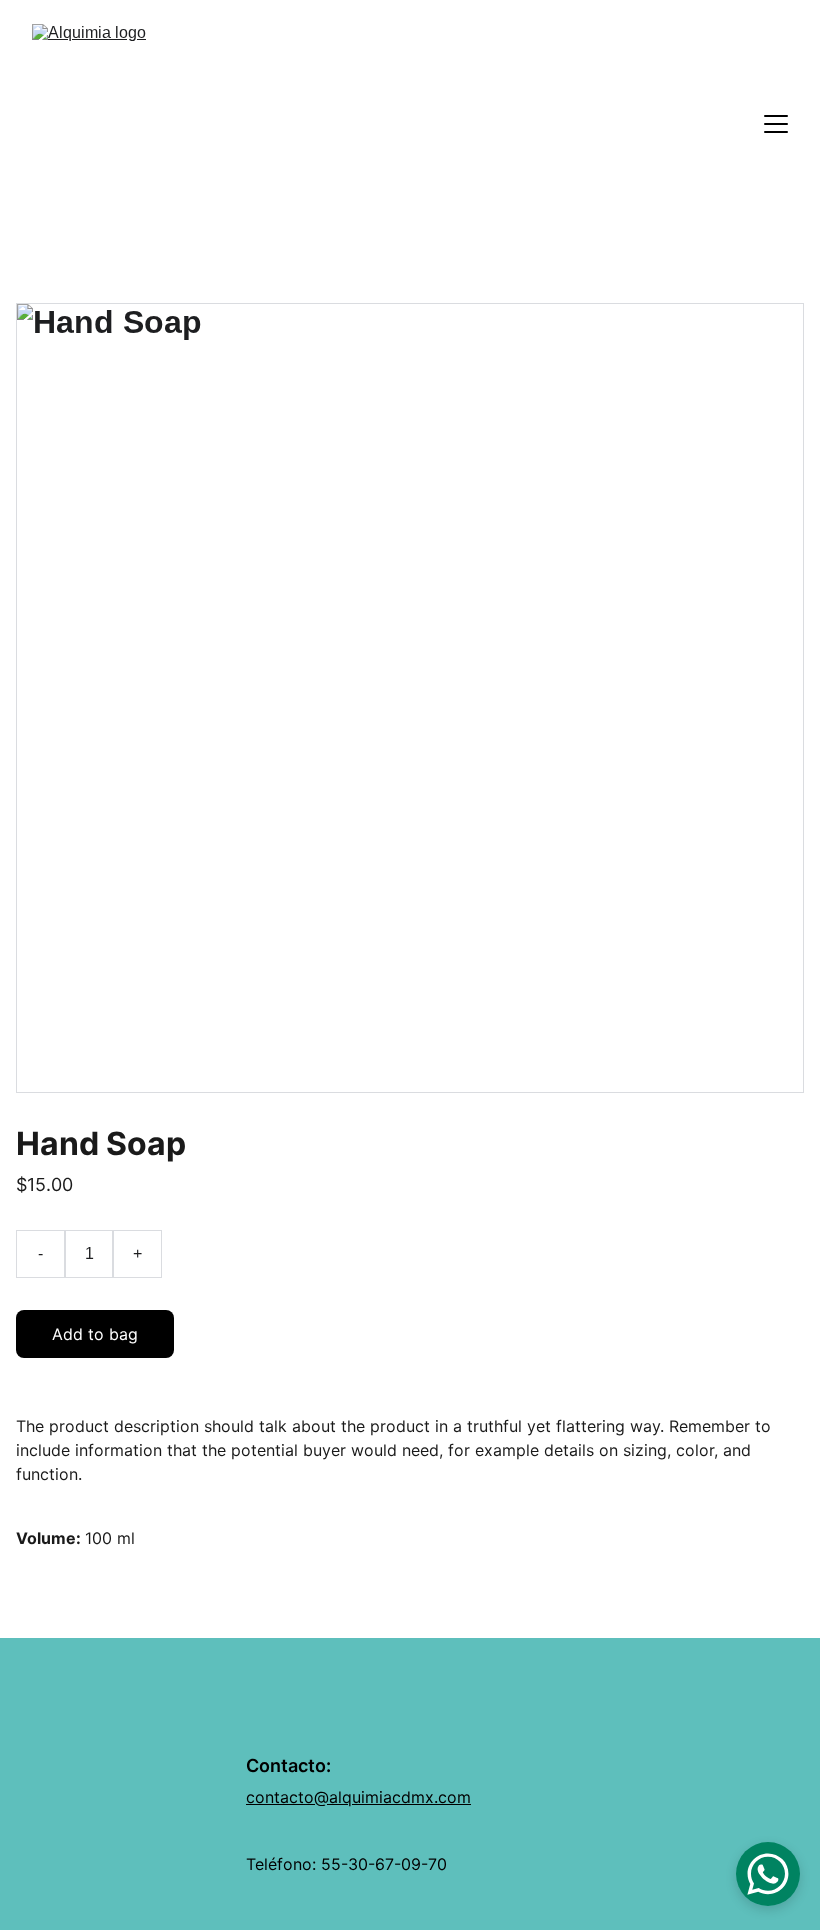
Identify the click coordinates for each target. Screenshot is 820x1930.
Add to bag (95, 1334)
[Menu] (776, 124)
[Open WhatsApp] (768, 1874)
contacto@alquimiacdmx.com (358, 1797)
